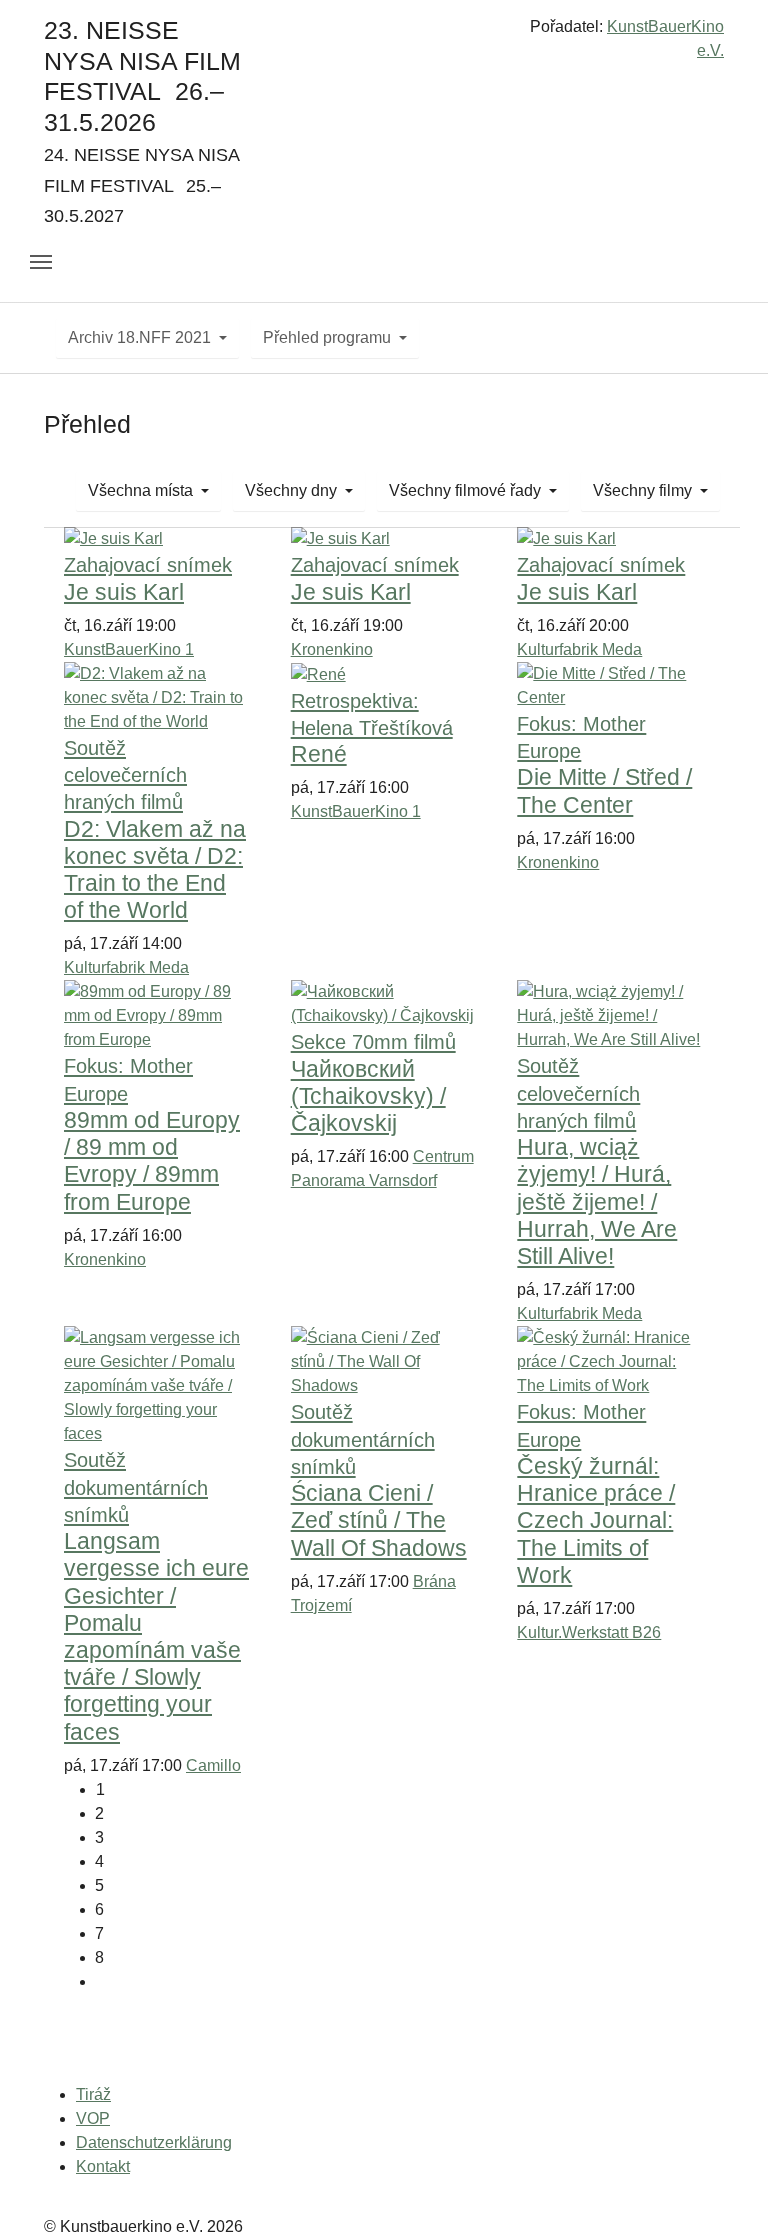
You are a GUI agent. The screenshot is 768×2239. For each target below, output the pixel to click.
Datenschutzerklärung (154, 2142)
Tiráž (93, 2094)
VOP (93, 2118)
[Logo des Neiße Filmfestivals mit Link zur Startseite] (384, 34)
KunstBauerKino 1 (129, 649)
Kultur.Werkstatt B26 (589, 1632)
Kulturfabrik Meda (579, 649)
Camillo (213, 1765)
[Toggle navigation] (41, 262)
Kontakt (103, 2166)
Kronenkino (332, 649)
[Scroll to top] (724, 2195)
